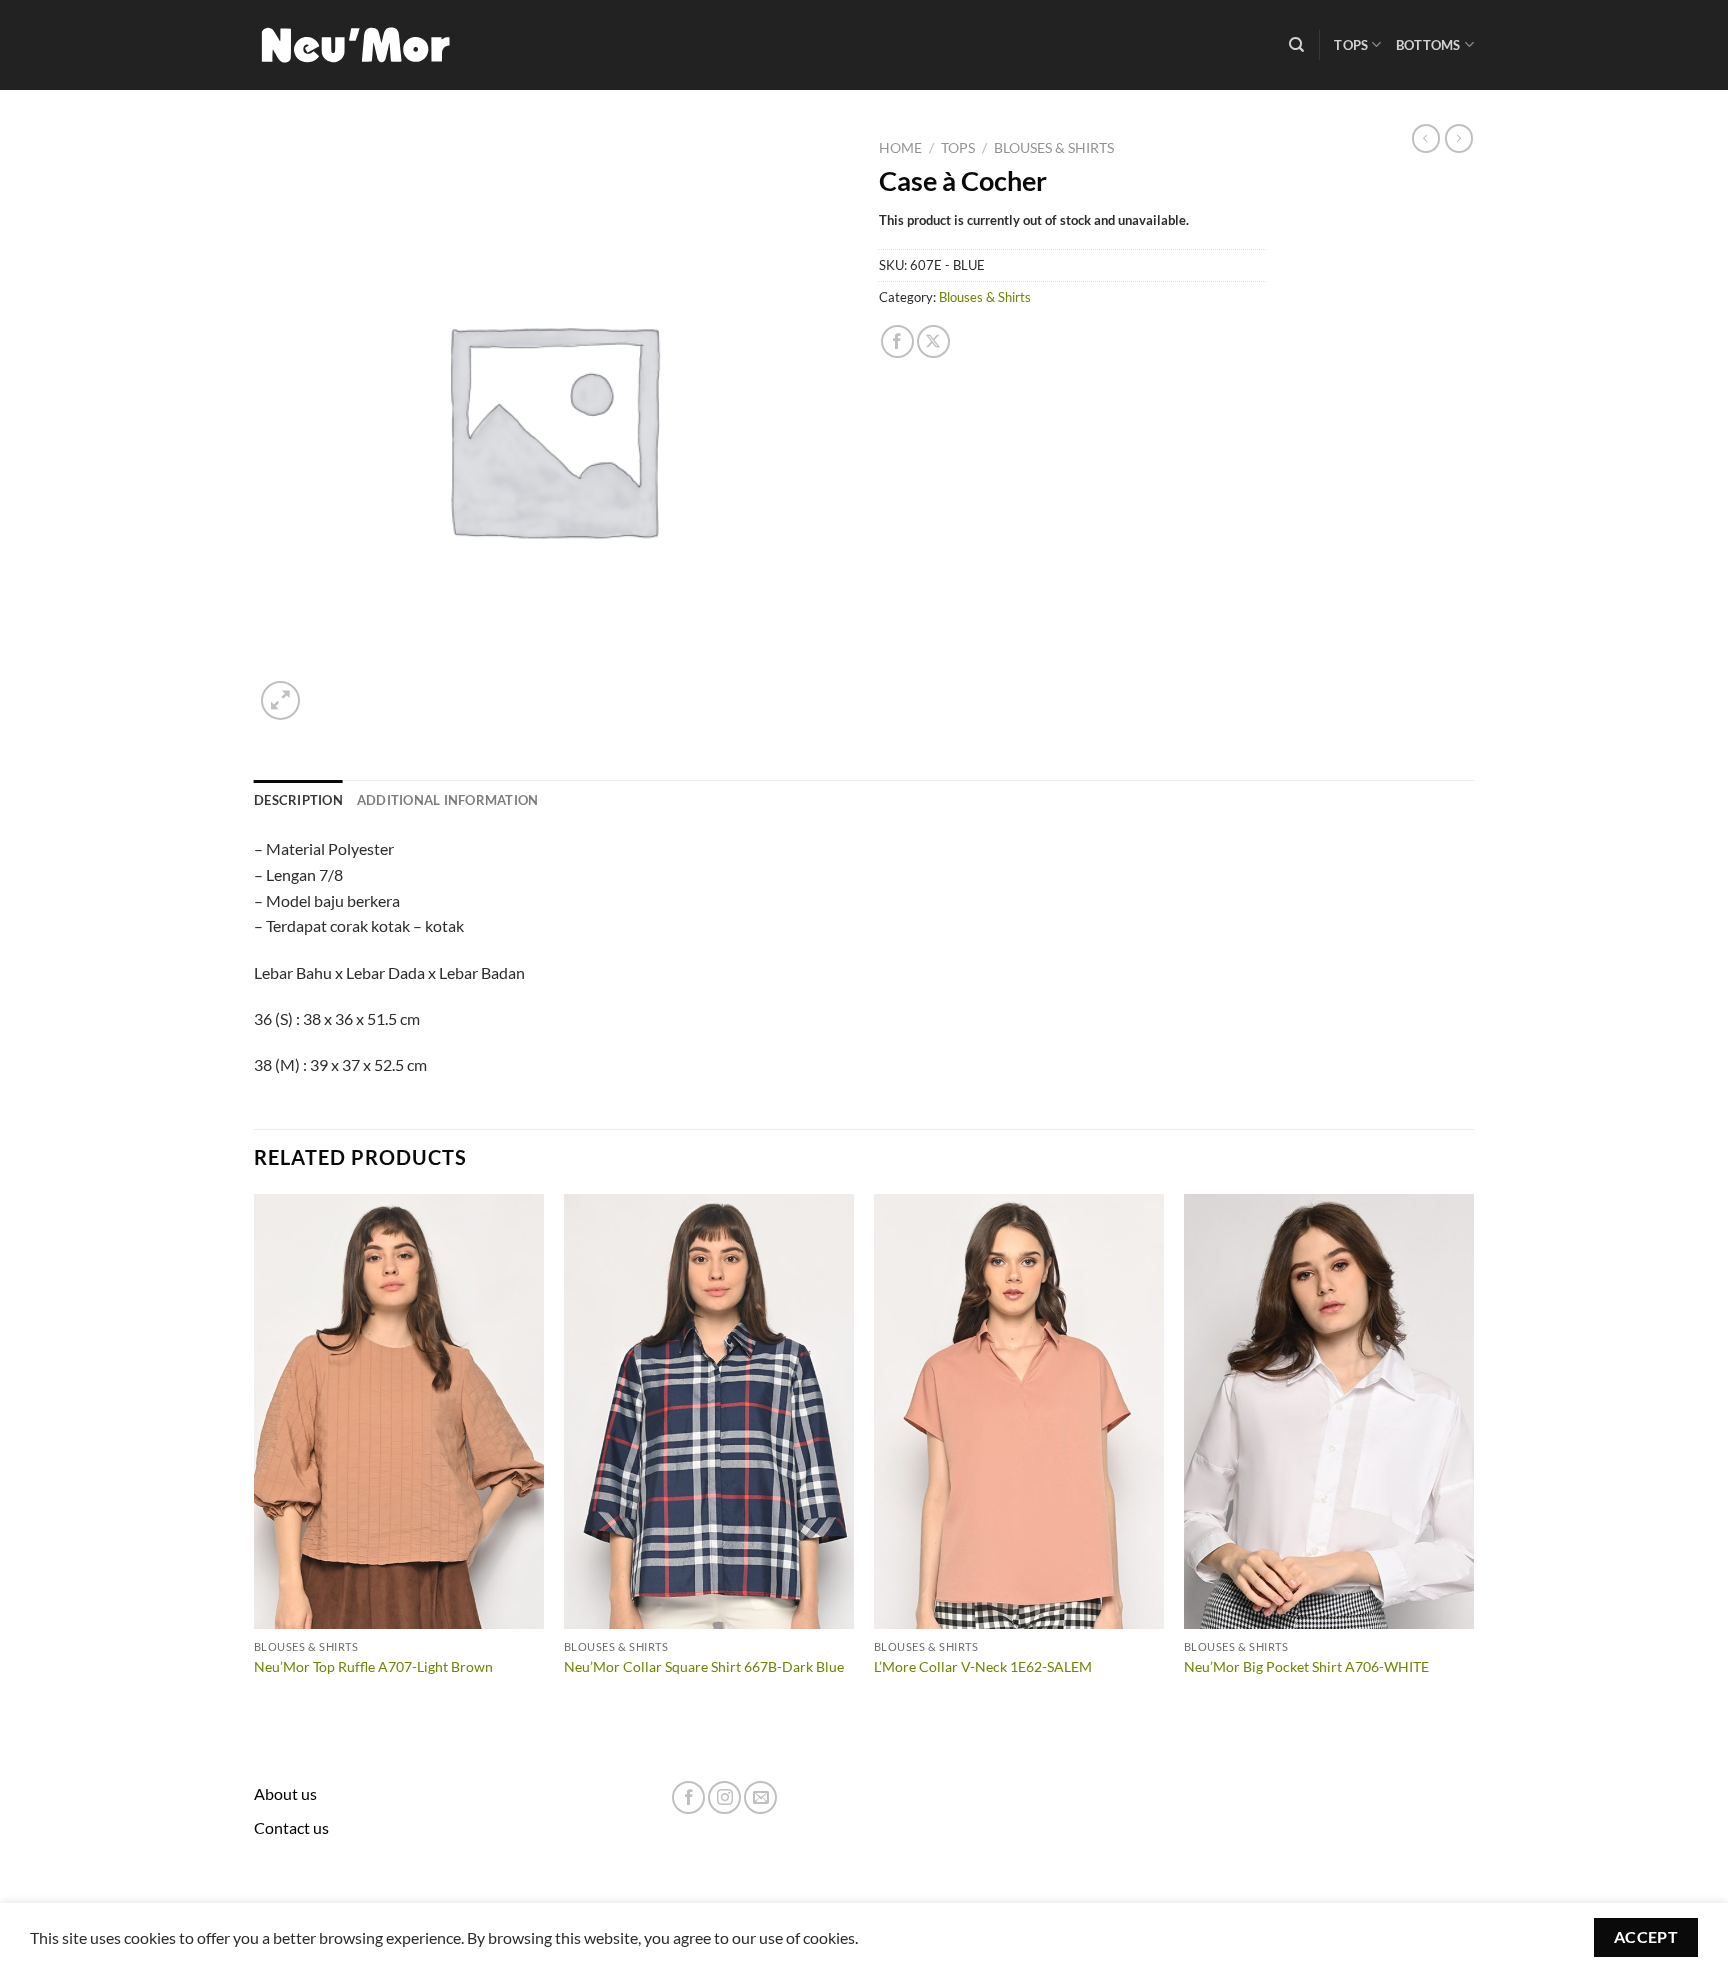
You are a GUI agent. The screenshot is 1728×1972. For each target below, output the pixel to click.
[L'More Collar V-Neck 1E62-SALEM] (1019, 1412)
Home (900, 148)
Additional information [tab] (448, 800)
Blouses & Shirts (1054, 148)
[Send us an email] (760, 1797)
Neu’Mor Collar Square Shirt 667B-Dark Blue (704, 1666)
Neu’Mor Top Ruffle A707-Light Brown (373, 1666)
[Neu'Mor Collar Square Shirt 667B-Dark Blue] (709, 1412)
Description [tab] (298, 800)
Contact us (291, 1827)
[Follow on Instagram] (724, 1797)
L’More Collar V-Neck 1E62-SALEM (983, 1666)
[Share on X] (933, 341)
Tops (1351, 45)
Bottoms (1428, 45)
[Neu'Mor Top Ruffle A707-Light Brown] (399, 1412)
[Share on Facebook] (897, 341)
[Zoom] (280, 700)
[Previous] (255, 1463)
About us (285, 1793)
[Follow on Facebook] (688, 1797)
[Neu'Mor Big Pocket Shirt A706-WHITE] (1329, 1412)
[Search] (1296, 45)
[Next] (1473, 1463)
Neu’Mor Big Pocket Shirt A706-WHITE (1306, 1666)
